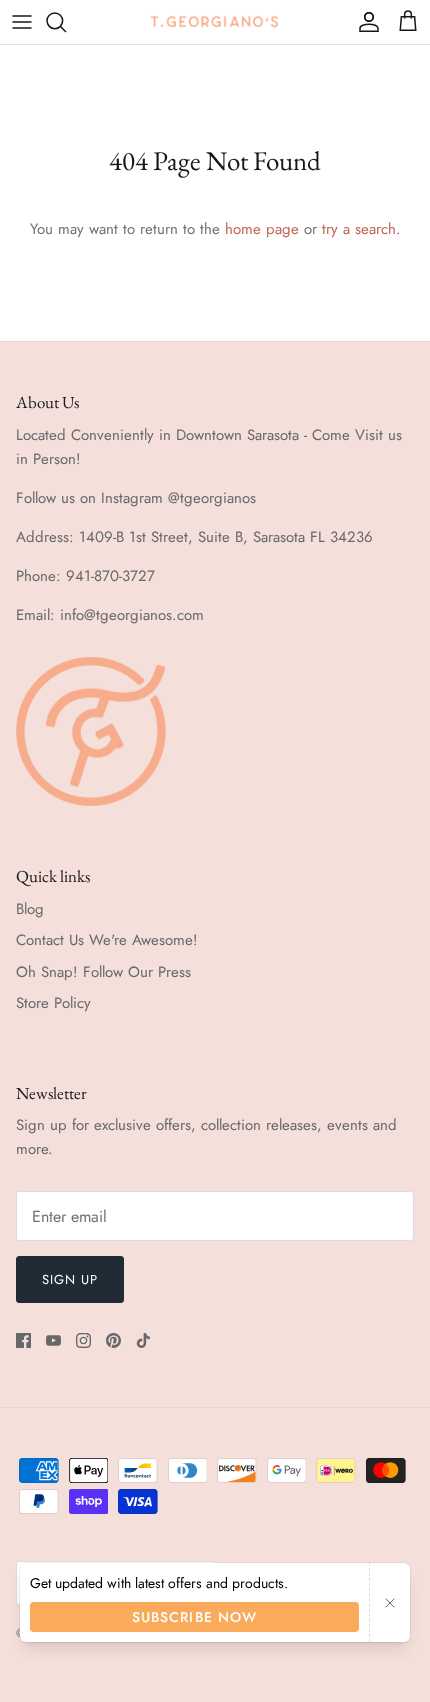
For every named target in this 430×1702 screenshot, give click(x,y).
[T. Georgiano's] (215, 21)
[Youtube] (53, 1340)
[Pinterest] (113, 1340)
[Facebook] (23, 1340)
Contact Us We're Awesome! (107, 940)
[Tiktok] (143, 1340)
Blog (30, 909)
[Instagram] (83, 1340)
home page (262, 229)
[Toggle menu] (22, 22)
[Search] (66, 22)
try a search (359, 229)
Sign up (70, 1279)
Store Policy (53, 1003)
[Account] (364, 22)
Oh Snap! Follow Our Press (103, 972)
